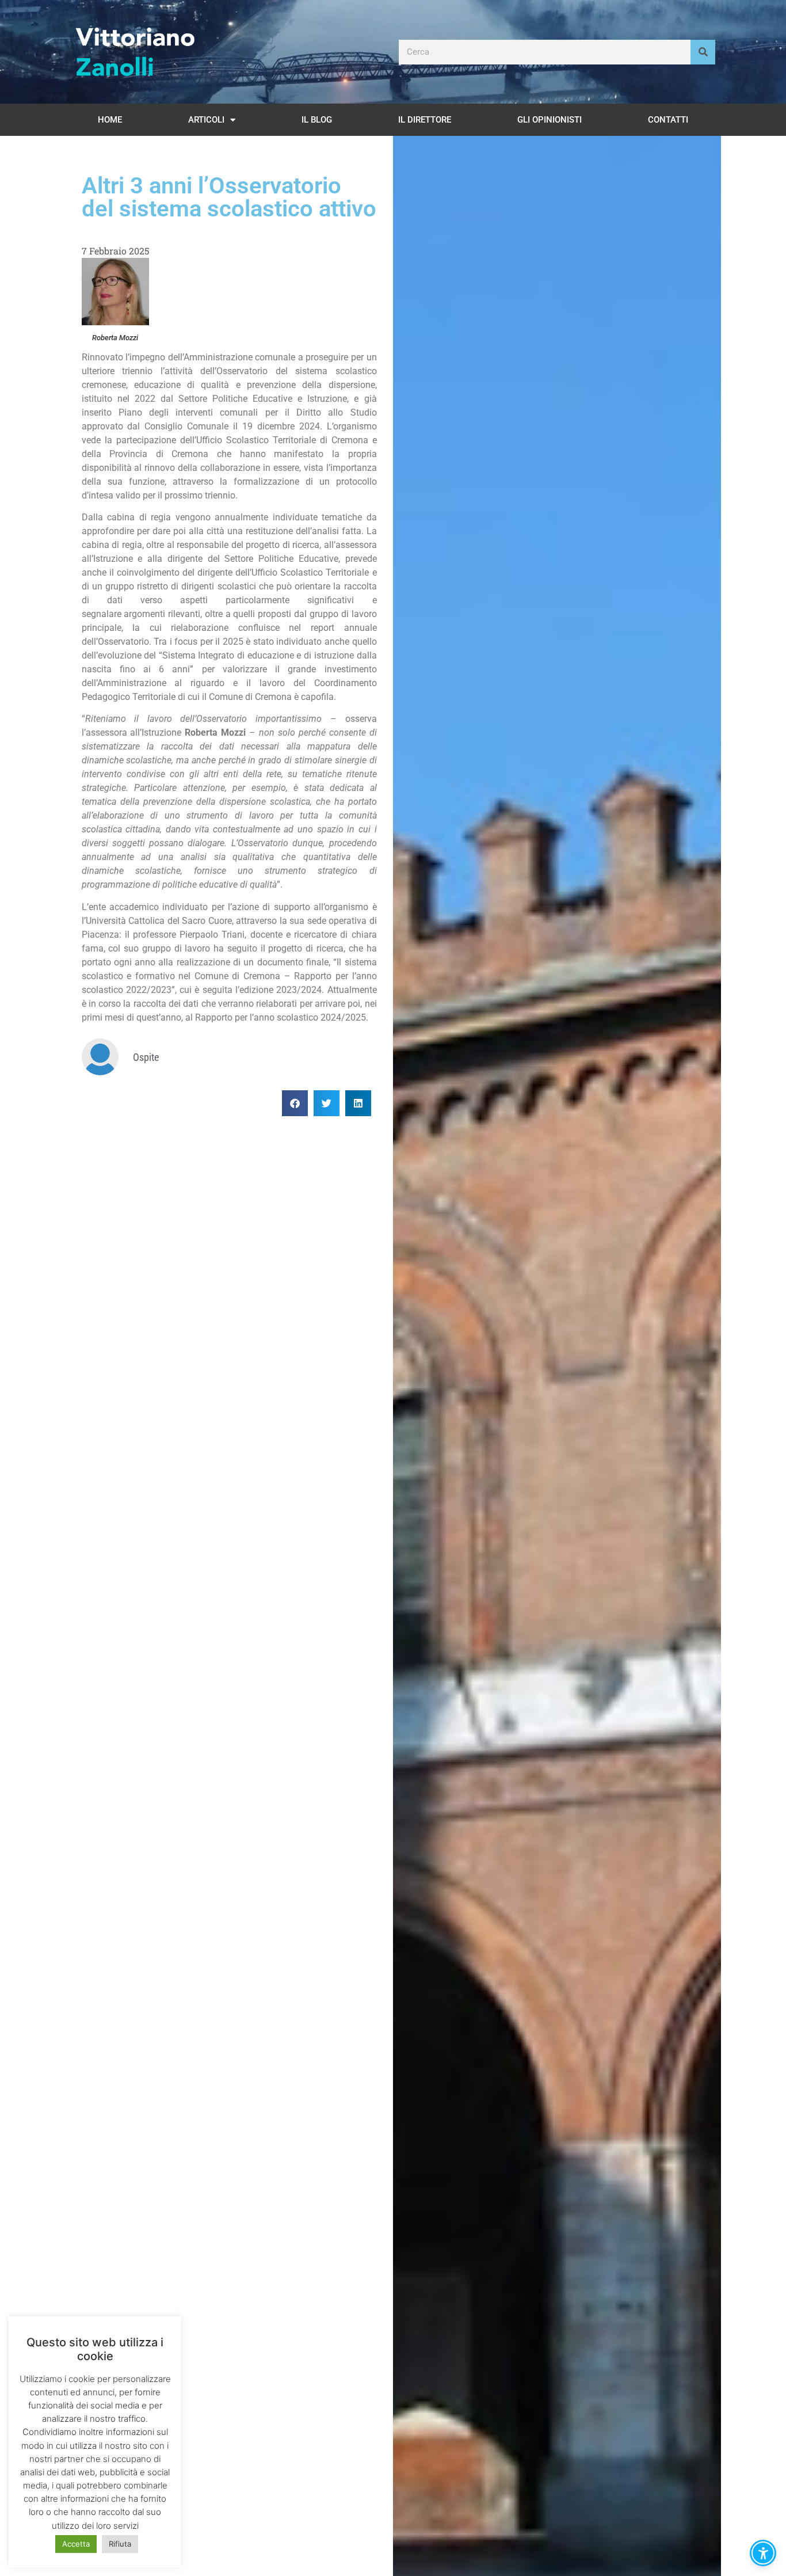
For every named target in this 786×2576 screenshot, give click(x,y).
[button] (295, 1103)
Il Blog (317, 120)
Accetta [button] (76, 2544)
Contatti (668, 120)
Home (110, 120)
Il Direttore (425, 120)
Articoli (206, 120)
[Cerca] (703, 52)
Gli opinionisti (550, 120)
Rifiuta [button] (120, 2544)
